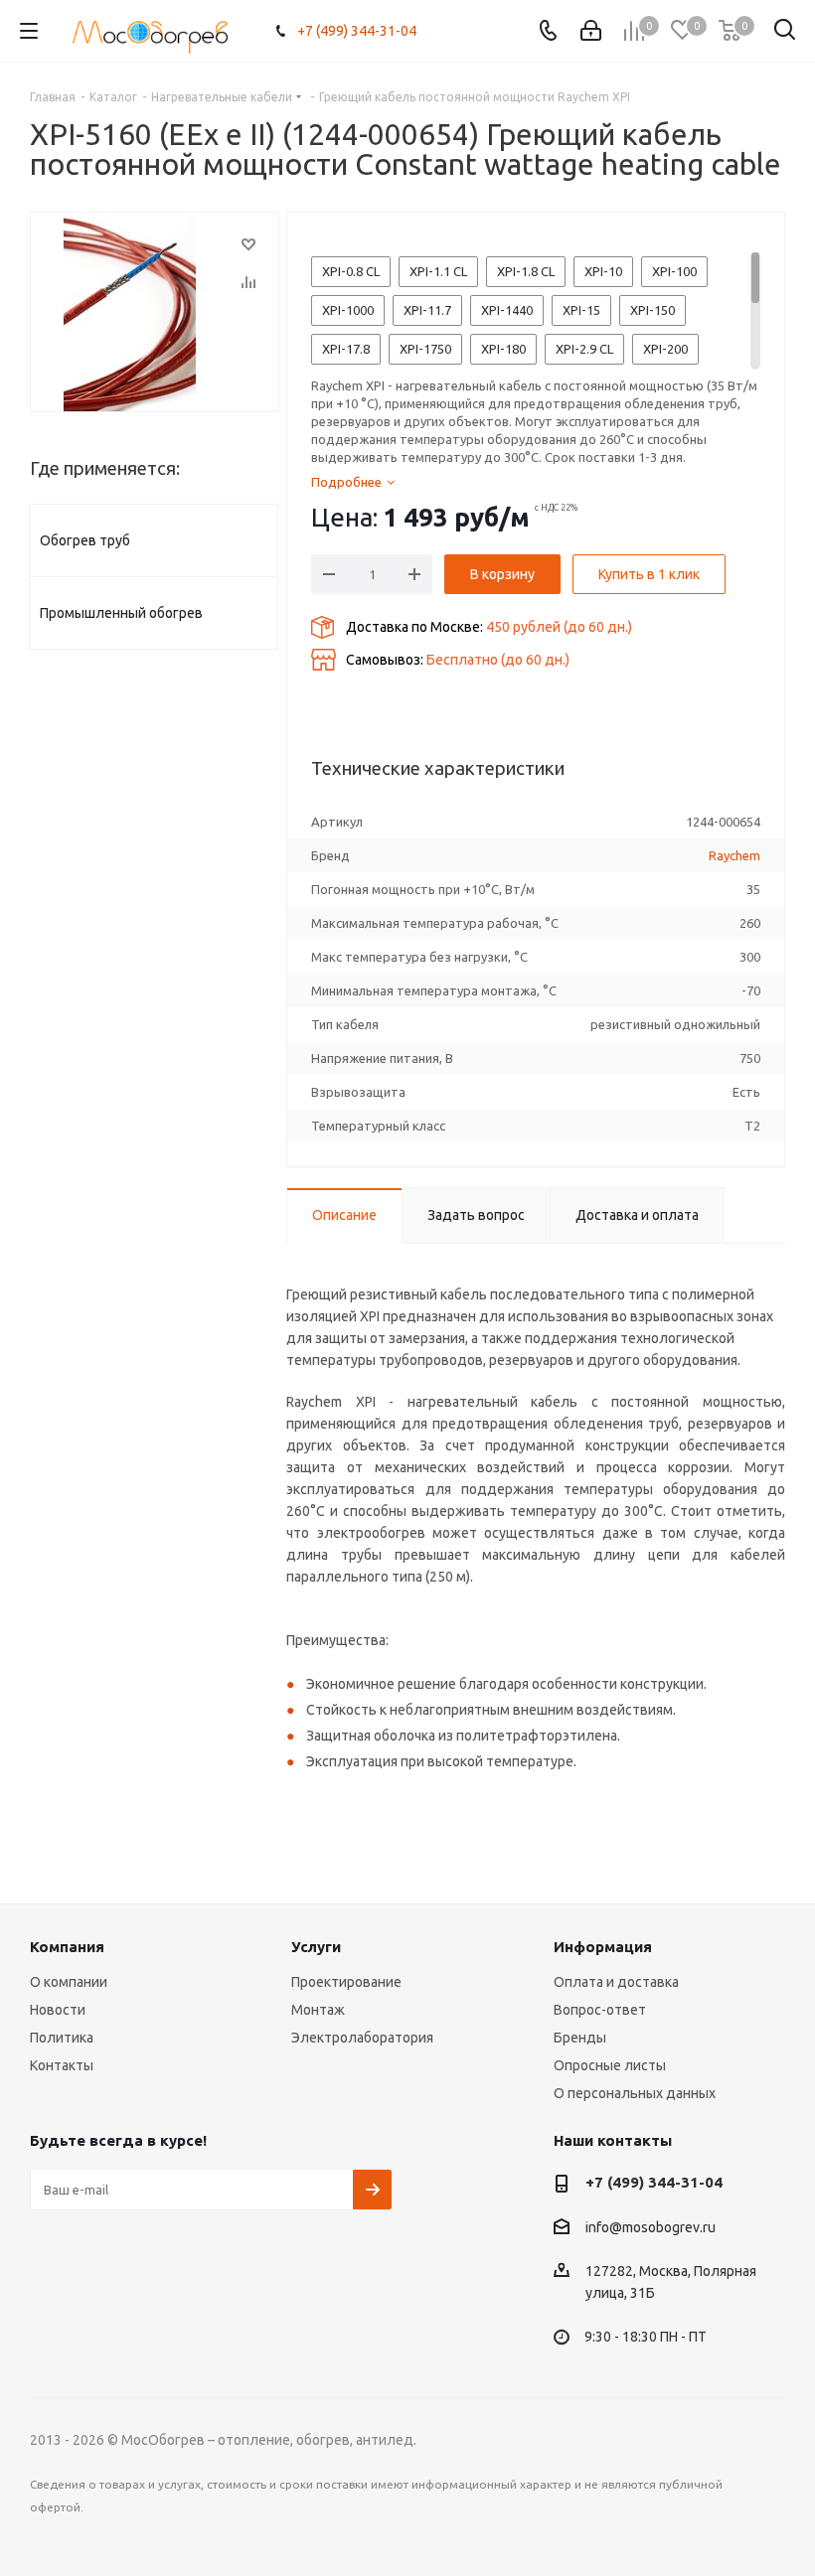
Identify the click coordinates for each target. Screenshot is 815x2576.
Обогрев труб (85, 540)
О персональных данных (635, 2093)
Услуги (316, 1947)
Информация (603, 1947)
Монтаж (318, 2010)
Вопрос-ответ (600, 2010)
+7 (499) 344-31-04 (357, 31)
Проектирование (346, 1982)
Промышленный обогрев (121, 613)
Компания (67, 1947)
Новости (58, 2010)
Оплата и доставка (616, 1982)
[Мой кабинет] (591, 31)
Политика (62, 2038)
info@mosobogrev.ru (651, 2227)
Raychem (734, 855)
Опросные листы (610, 2065)
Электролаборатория (362, 2038)
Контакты (62, 2065)
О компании (69, 1982)
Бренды (580, 2038)
